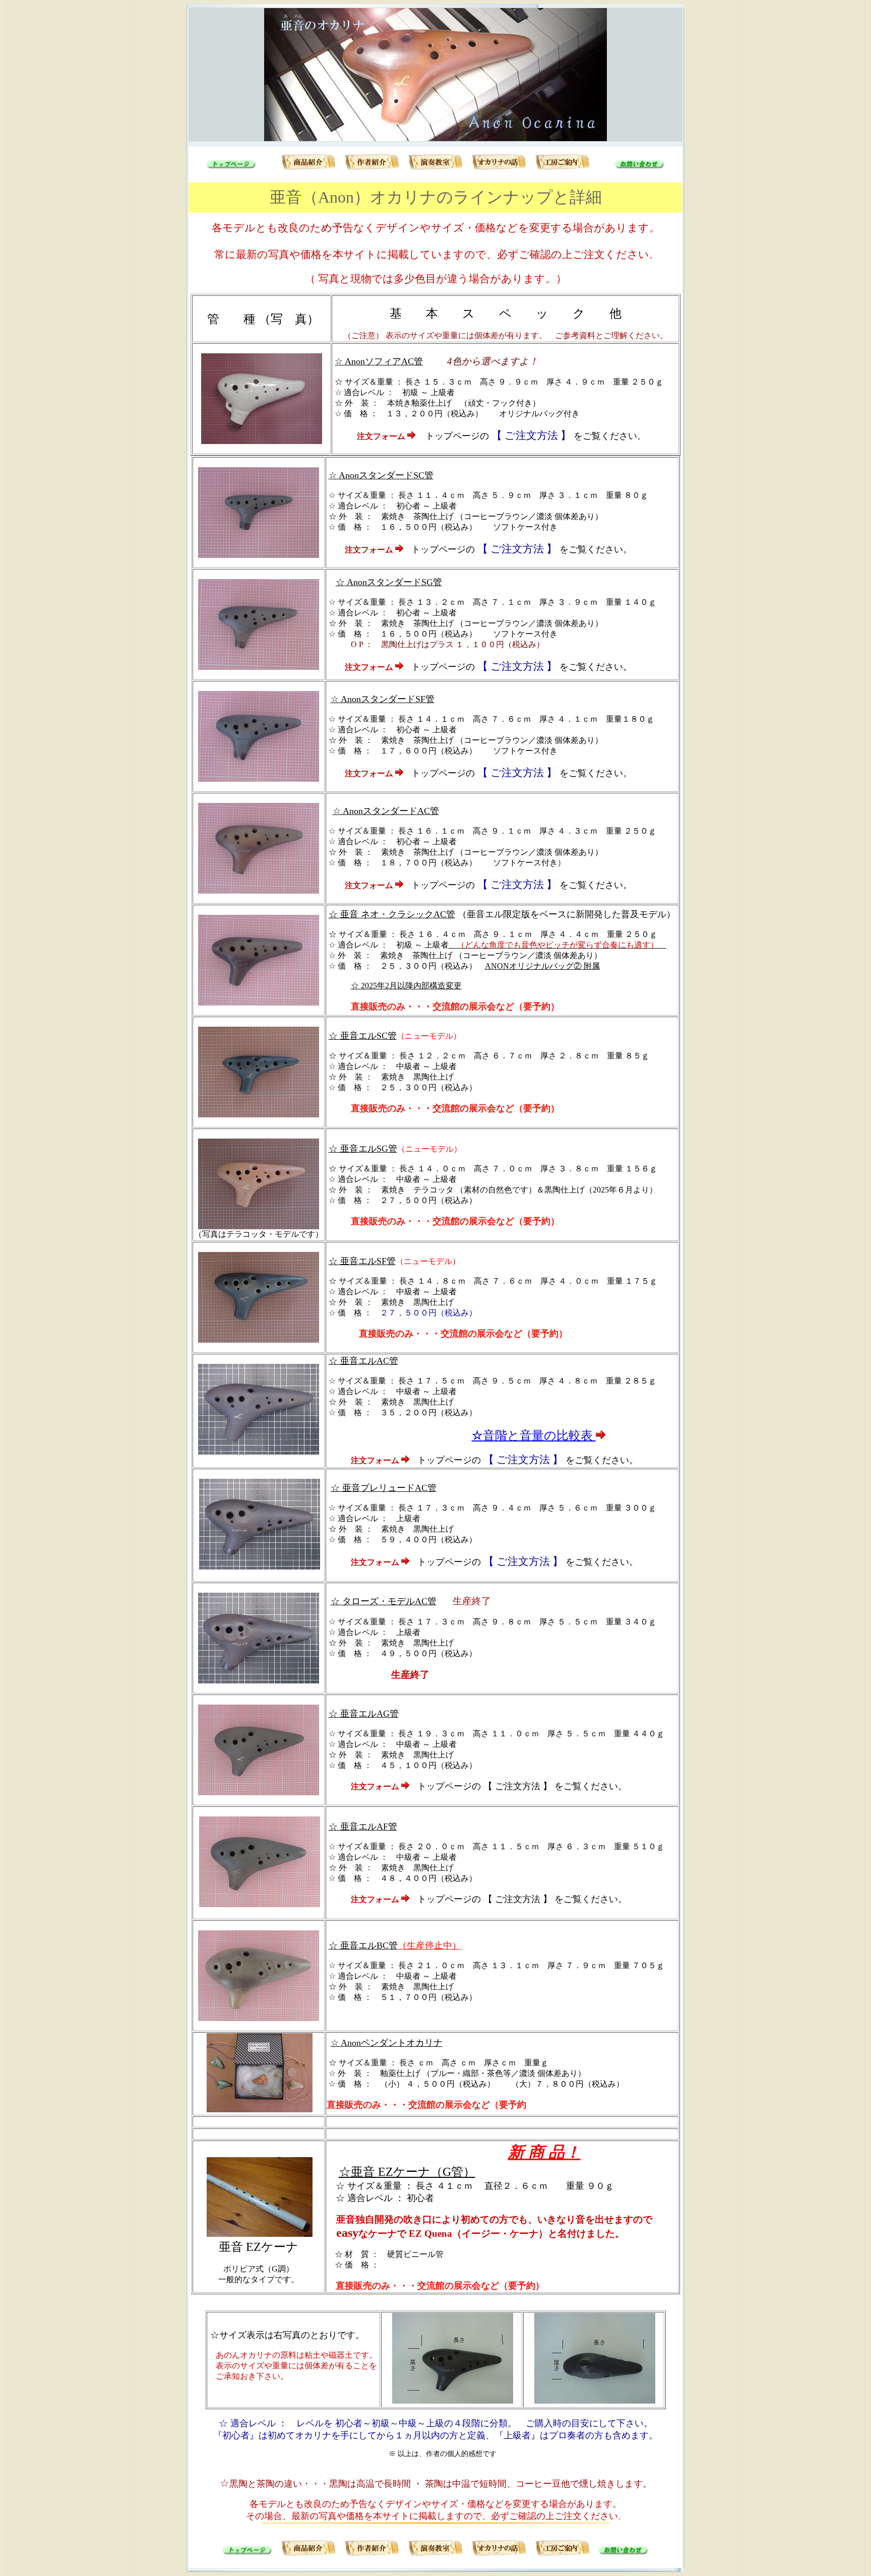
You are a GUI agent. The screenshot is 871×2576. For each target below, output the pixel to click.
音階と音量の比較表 (534, 1435)
